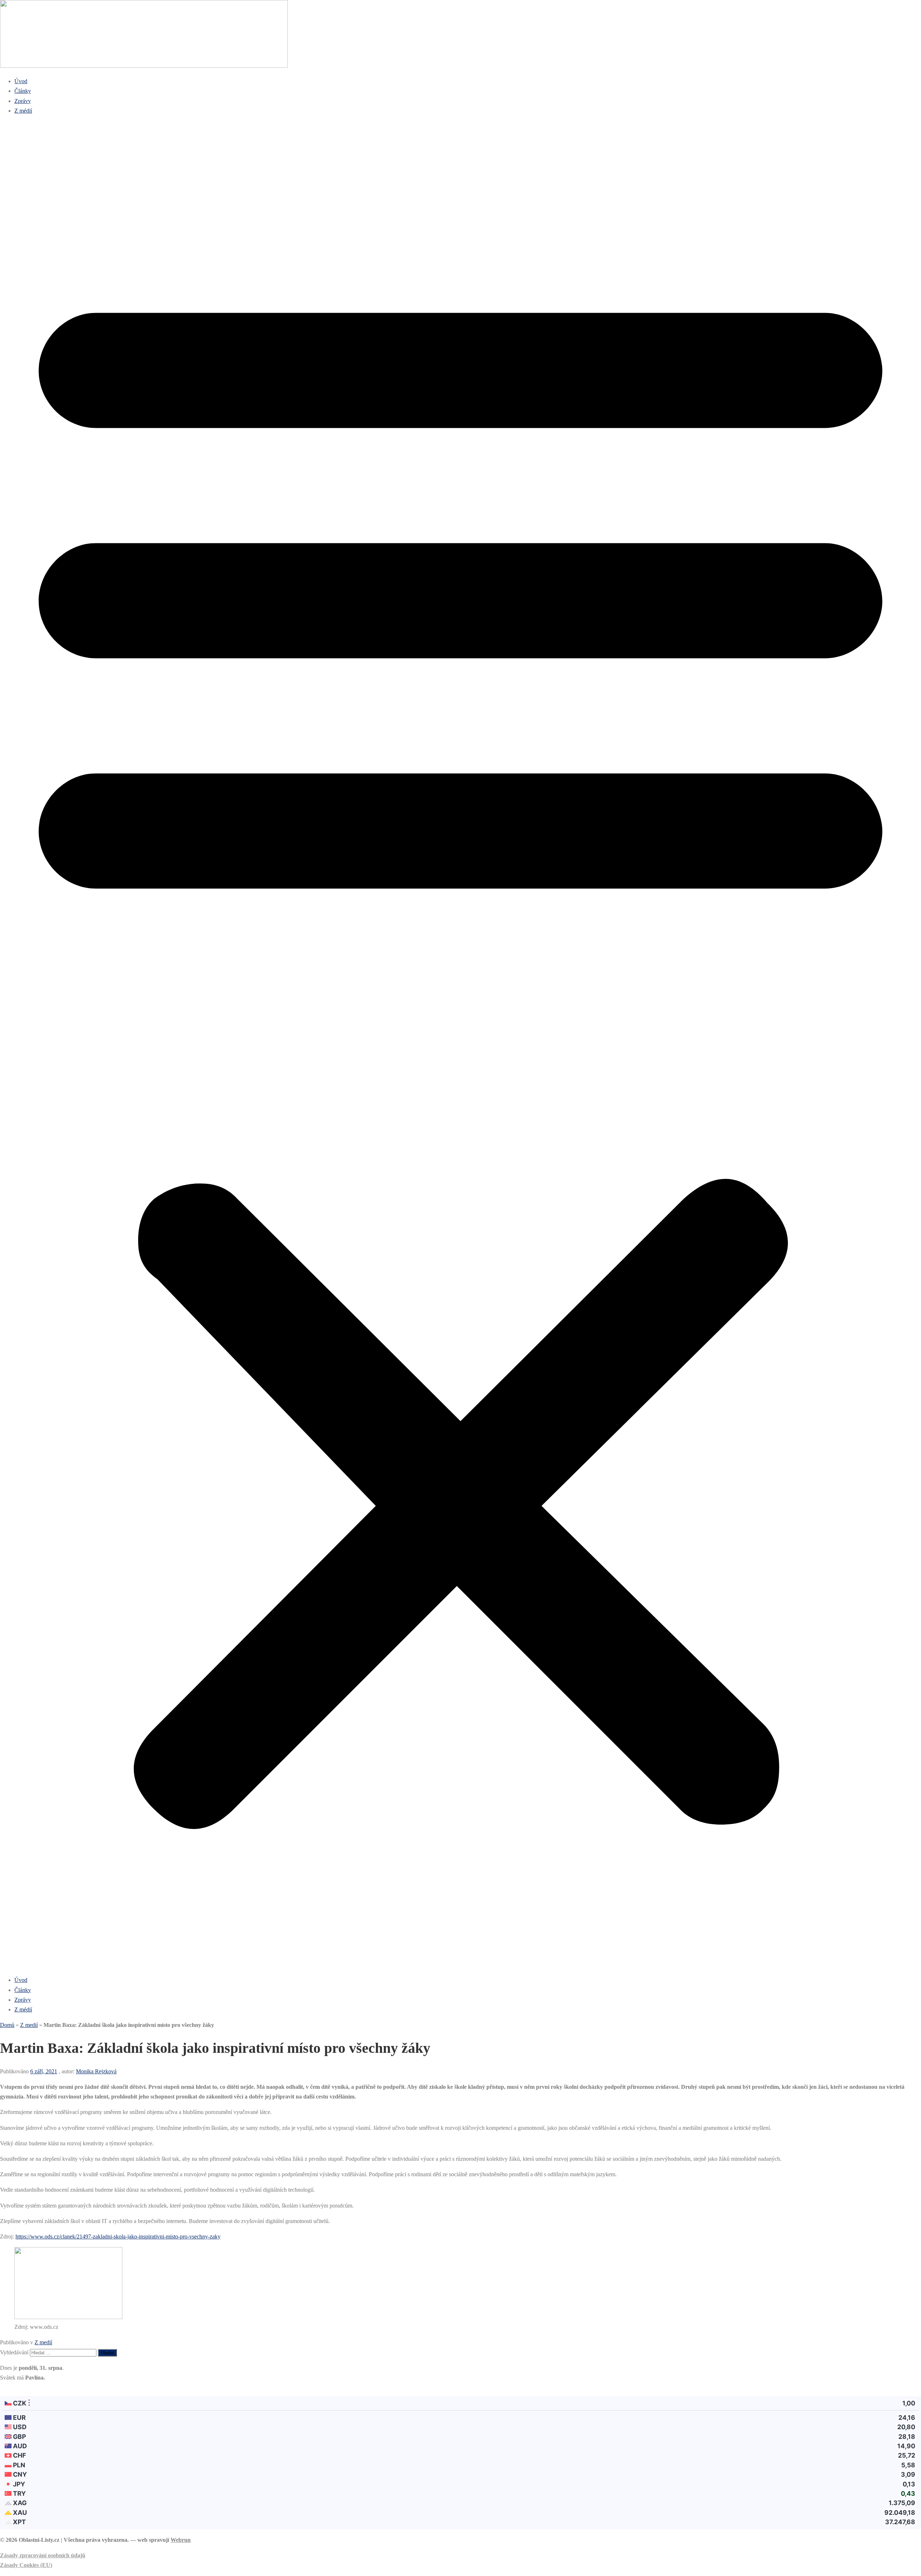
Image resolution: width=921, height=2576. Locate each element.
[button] (460, 1045)
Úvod (21, 81)
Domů (7, 2025)
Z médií (23, 111)
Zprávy (23, 101)
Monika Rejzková (96, 2071)
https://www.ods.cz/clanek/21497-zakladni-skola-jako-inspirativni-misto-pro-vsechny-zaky (118, 2237)
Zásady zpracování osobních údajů (43, 2555)
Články (23, 91)
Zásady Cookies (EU (25, 2565)
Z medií (29, 2025)
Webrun (181, 2540)
